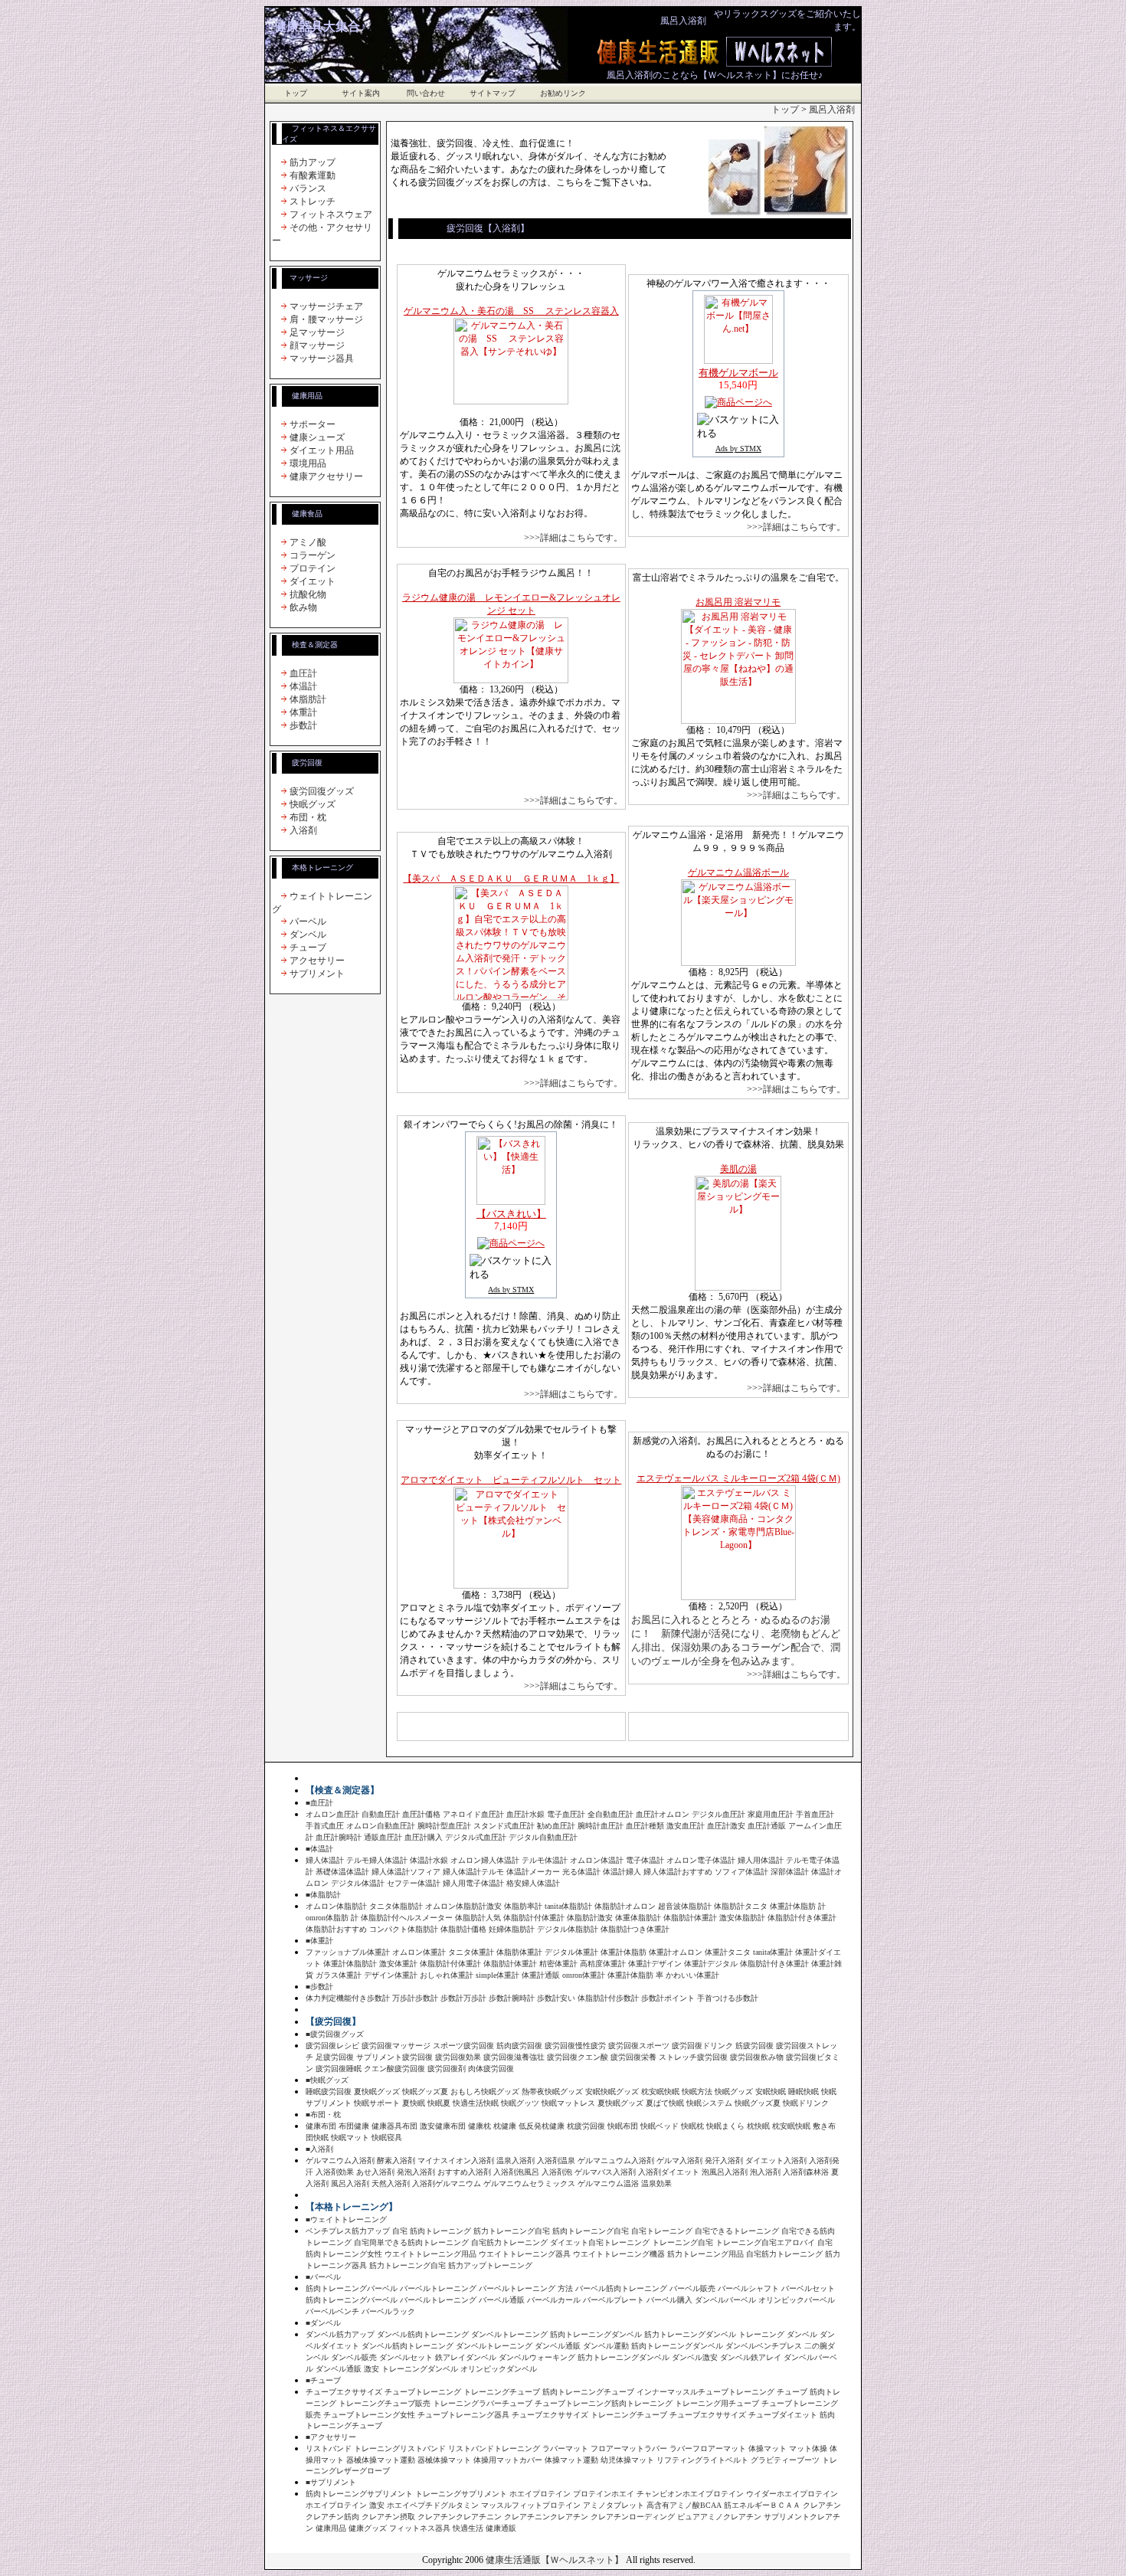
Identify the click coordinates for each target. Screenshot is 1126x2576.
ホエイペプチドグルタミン (433, 2505)
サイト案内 (361, 93)
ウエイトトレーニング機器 (619, 2254)
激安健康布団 (443, 2126)
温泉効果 (656, 2183)
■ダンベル (323, 2323)
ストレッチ (313, 201)
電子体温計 (645, 1860)
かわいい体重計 (692, 1975)
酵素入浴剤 (396, 2160)
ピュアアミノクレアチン (719, 2517)
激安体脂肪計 (742, 1918)
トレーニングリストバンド (400, 2448)
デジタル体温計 (358, 1883)
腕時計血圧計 (601, 1826)
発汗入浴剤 (724, 2160)
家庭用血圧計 (771, 1814)
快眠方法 (697, 2092)
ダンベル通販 (558, 2346)
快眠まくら (725, 2126)
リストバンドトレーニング (494, 2448)
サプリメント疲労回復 (394, 2057)
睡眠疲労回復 (329, 2092)
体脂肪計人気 (478, 1918)
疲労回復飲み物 (757, 2057)
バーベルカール (554, 2300)
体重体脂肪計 (638, 1918)
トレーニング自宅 (682, 2242)
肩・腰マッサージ (326, 319)
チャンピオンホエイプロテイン (690, 2494)
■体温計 (319, 1849)
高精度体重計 (603, 1964)
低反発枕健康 (542, 2126)
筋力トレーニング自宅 (512, 2231)
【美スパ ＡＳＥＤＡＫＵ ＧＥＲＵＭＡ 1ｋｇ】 (511, 879)
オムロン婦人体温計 (485, 1860)
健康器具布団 (394, 2126)
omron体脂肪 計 (332, 1918)
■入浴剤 (319, 2149)
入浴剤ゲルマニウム (447, 2183)
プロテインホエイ (604, 2494)
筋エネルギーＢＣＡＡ (762, 2505)
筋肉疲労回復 (519, 2046)
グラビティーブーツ (785, 2460)
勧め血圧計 (556, 1826)
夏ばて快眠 (665, 2103)
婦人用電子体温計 (473, 1883)
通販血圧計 (383, 1837)
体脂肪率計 (523, 1906)
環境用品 (308, 463)
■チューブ (323, 2380)
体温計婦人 (622, 1872)
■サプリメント (331, 2482)
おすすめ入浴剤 (464, 2172)
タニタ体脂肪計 (396, 1906)
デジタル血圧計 (718, 1814)
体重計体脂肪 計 (798, 1906)
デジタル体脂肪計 (568, 1929)
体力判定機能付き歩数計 (348, 1998)
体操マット (768, 2448)
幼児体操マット (627, 2460)
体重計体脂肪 (624, 1952)
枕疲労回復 (586, 2126)
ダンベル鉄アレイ (751, 2357)
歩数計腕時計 (512, 1998)
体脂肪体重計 (519, 1952)
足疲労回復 (335, 2057)
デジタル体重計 (571, 1952)
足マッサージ (317, 332)
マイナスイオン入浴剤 (456, 2160)
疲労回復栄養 (633, 2057)
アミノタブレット (614, 2505)
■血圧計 (319, 1803)
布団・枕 (308, 817)
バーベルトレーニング (438, 2288)
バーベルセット (808, 2288)
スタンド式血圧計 (504, 1826)
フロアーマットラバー (629, 2448)
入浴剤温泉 (556, 2160)
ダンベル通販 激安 (347, 2369)
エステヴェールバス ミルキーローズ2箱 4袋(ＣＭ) (738, 1478)
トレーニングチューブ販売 (385, 2403)
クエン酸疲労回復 (394, 2069)
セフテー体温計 (414, 1883)
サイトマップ (493, 93)
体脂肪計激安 (590, 1918)
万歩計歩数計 (415, 1998)
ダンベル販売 (354, 2357)
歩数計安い (556, 1998)
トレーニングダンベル (420, 2369)
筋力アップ (313, 162)
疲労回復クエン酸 (578, 2057)
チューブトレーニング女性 (369, 2415)
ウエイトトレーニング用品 (430, 2254)
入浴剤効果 (335, 2172)
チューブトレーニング (423, 2392)
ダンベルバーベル (725, 2300)
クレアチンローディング (633, 2517)
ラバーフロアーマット (708, 2448)
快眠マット (350, 2137)
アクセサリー (317, 961)
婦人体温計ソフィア (406, 1872)
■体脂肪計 (323, 1895)
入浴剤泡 (557, 2172)
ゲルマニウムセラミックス (529, 2183)
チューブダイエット (783, 2415)
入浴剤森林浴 (806, 2172)
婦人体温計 (325, 1860)
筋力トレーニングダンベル (690, 2334)
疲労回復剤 (447, 2069)
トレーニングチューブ (502, 2392)
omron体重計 (584, 1975)
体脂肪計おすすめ (336, 1929)
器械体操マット (444, 2460)
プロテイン (313, 568)
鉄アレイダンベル (466, 2357)
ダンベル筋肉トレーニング (423, 2334)
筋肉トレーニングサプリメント (359, 2494)
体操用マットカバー (508, 2460)
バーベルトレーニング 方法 (526, 2288)
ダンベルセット (406, 2357)
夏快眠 (414, 2103)
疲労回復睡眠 (339, 2069)
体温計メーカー (533, 1872)
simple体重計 (498, 1975)
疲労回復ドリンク (702, 2046)
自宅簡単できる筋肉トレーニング (411, 2242)
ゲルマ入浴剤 (679, 2160)
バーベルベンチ (332, 2311)
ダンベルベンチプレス (764, 2346)
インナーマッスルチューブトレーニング (705, 2392)
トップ (296, 93)
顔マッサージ (317, 345)
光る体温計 (581, 1872)
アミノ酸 (308, 542)
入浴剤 (303, 830)
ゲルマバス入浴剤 (605, 2172)
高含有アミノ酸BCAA (684, 2505)
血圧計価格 (421, 1814)
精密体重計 (558, 1964)
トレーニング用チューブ (717, 2403)
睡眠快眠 (804, 2092)
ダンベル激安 (695, 2357)
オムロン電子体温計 (701, 1860)
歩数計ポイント (668, 1998)
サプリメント (317, 974)
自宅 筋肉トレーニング (432, 2231)
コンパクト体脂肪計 (404, 1929)
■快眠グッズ (327, 2080)
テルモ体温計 (545, 1860)
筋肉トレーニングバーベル (352, 2288)
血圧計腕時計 (339, 1837)
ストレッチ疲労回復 (693, 2057)
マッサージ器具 (322, 358)
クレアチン (822, 2505)
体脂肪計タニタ (741, 1906)
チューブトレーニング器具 (463, 2415)
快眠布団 (623, 2126)
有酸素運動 (313, 175)
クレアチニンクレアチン (546, 2517)
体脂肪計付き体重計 (802, 1918)
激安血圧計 (686, 1826)
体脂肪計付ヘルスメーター (407, 1918)
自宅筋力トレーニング (509, 2242)
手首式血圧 (326, 1826)
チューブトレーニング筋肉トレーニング (604, 2403)
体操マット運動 (571, 2460)
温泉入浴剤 (516, 2160)
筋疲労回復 (754, 2046)
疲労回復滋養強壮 (514, 2057)
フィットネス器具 (420, 2528)
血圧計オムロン (663, 1814)
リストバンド (329, 2448)
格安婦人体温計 (533, 1883)
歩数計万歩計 (463, 1998)
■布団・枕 (323, 2114)
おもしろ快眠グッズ (485, 2092)
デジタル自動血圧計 (543, 1837)
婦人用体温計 (761, 1860)
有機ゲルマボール (738, 373)
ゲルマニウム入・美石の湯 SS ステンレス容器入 (511, 311)
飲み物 (303, 607)
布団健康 (354, 2126)
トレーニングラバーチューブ (483, 2403)
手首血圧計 (815, 1814)
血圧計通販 (767, 1826)
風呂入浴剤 (350, 2183)
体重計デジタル (711, 1964)
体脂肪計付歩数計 (608, 1998)
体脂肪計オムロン (625, 1906)
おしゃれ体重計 (447, 1975)
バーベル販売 (692, 2288)
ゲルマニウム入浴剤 (340, 2160)
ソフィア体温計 (741, 1872)
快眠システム (709, 2103)
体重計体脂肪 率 (635, 1975)
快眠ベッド (660, 2126)
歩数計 (303, 725)
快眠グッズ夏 (425, 2092)
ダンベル (308, 934)
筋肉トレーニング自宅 (591, 2231)
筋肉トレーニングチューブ (588, 2392)
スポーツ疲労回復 (463, 2046)
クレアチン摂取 (388, 2517)
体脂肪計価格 (463, 1929)
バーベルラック (388, 2311)
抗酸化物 (308, 594)
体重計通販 (541, 1975)
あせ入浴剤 (375, 2172)
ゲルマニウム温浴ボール (738, 872)
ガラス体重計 (339, 1975)
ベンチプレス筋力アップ (348, 2231)
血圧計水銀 (525, 1814)
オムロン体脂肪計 (336, 1906)
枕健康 (505, 2126)
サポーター (313, 424)
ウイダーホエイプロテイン (792, 2494)
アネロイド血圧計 (473, 1814)
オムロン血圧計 (332, 1814)
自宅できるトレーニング (737, 2231)
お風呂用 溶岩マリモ (738, 602)
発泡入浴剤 (416, 2172)
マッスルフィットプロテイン (531, 2505)
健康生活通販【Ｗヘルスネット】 (556, 2560)
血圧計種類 (645, 1826)
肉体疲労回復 (491, 2069)
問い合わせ (426, 93)
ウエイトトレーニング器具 (525, 2254)
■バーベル (323, 2277)
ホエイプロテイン (540, 2494)
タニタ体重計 (471, 1952)
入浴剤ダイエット (669, 2172)
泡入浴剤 (765, 2172)
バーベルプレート (614, 2300)
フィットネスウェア (331, 214)
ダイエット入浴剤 (776, 2160)
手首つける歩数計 (728, 1998)
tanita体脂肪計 (568, 1906)
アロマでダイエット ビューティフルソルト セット (511, 1480)
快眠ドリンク (806, 2103)
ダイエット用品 (322, 450)
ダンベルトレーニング (509, 2334)
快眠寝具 (387, 2137)
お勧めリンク (563, 93)
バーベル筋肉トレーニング (621, 2288)
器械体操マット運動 (381, 2460)
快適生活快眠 (476, 2103)
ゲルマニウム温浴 (608, 2183)
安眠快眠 (771, 2092)
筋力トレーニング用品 (705, 2254)
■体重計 (319, 1941)
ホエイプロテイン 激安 (345, 2505)
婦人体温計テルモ (473, 1872)
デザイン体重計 (391, 1975)
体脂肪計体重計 (690, 1918)
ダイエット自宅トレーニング (600, 2242)
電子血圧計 (566, 1814)
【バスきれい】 (511, 1214)
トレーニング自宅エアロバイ (765, 2242)
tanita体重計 (773, 1952)
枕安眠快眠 (660, 2092)
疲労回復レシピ (332, 2046)
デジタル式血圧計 (476, 1837)
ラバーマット (565, 2448)
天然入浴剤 (391, 2183)
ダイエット (313, 581)
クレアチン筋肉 (332, 2517)
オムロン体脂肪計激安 (463, 1906)
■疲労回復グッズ (335, 2034)
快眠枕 (692, 2126)
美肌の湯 (738, 1169)
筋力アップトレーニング (490, 2265)
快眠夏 (439, 2103)
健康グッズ (368, 2528)
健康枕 (480, 2126)
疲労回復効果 (458, 2057)
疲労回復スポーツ (639, 2046)
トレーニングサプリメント (461, 2494)
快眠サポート (377, 2103)
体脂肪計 (308, 699)
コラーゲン (313, 555)
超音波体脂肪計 (685, 1906)
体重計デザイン (655, 1964)
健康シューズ (317, 437)
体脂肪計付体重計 (534, 1918)
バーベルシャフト (748, 2288)
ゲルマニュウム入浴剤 (616, 2160)
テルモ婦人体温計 (377, 1860)
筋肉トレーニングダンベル (596, 2334)
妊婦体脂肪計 (512, 1929)
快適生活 (468, 2528)
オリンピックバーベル (797, 2300)
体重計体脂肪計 (350, 1964)
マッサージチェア (326, 306)
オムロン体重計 (419, 1952)
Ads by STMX (738, 448)
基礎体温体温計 (342, 1872)
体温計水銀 (429, 1860)
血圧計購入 (424, 1837)
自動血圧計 (381, 1814)
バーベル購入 (669, 2300)
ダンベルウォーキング (537, 2357)
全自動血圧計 (610, 1814)
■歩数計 (319, 1987)
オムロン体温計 (597, 1860)
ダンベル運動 (606, 2346)
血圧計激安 (726, 1826)
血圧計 (303, 673)
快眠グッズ (313, 804)
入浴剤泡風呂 (516, 2172)
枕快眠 (758, 2126)
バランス (308, 188)
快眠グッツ (520, 2103)
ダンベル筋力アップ (340, 2334)
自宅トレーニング (662, 2231)
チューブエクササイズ (344, 2392)
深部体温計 (790, 1872)
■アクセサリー (331, 2437)
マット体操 (808, 2448)
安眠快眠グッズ (612, 2092)
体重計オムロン (676, 1952)
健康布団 (321, 2126)
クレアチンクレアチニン (460, 2517)
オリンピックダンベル (499, 2369)
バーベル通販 (502, 2300)
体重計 (303, 712)
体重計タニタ (728, 1952)
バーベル (308, 921)
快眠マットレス (568, 2103)
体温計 (303, 686)
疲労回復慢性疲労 (575, 2046)
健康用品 (331, 2528)
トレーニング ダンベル (778, 2334)
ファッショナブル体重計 (348, 1952)
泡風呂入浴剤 (725, 2172)
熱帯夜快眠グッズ (552, 2092)
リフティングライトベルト (702, 2460)
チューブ (308, 948)
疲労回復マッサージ (396, 2046)
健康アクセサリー (326, 476)
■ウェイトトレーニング (346, 2219)
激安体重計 (398, 1964)
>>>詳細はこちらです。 (573, 538)
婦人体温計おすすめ (678, 1872)
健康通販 (501, 2528)
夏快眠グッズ (377, 2092)
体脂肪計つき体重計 (635, 1929)
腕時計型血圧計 (444, 1826)
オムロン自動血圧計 (381, 1826)
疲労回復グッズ (322, 791)
